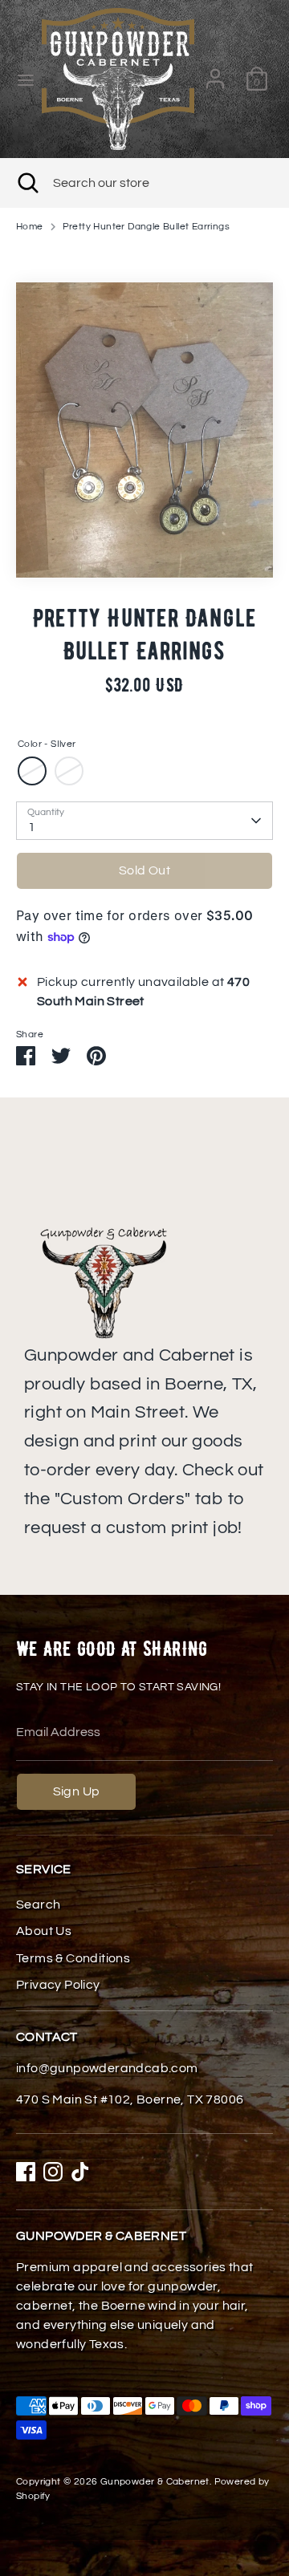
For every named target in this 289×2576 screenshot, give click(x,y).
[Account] (215, 72)
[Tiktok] (80, 2172)
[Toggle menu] (22, 79)
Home (30, 227)
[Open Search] (26, 183)
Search (38, 1905)
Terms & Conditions (73, 1958)
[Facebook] (26, 2172)
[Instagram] (53, 2172)
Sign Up (77, 1791)
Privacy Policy (58, 1985)
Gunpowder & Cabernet (155, 2482)
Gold (69, 771)
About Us (44, 1931)
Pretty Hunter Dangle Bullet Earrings (146, 227)
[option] (144, 430)
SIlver (32, 771)
